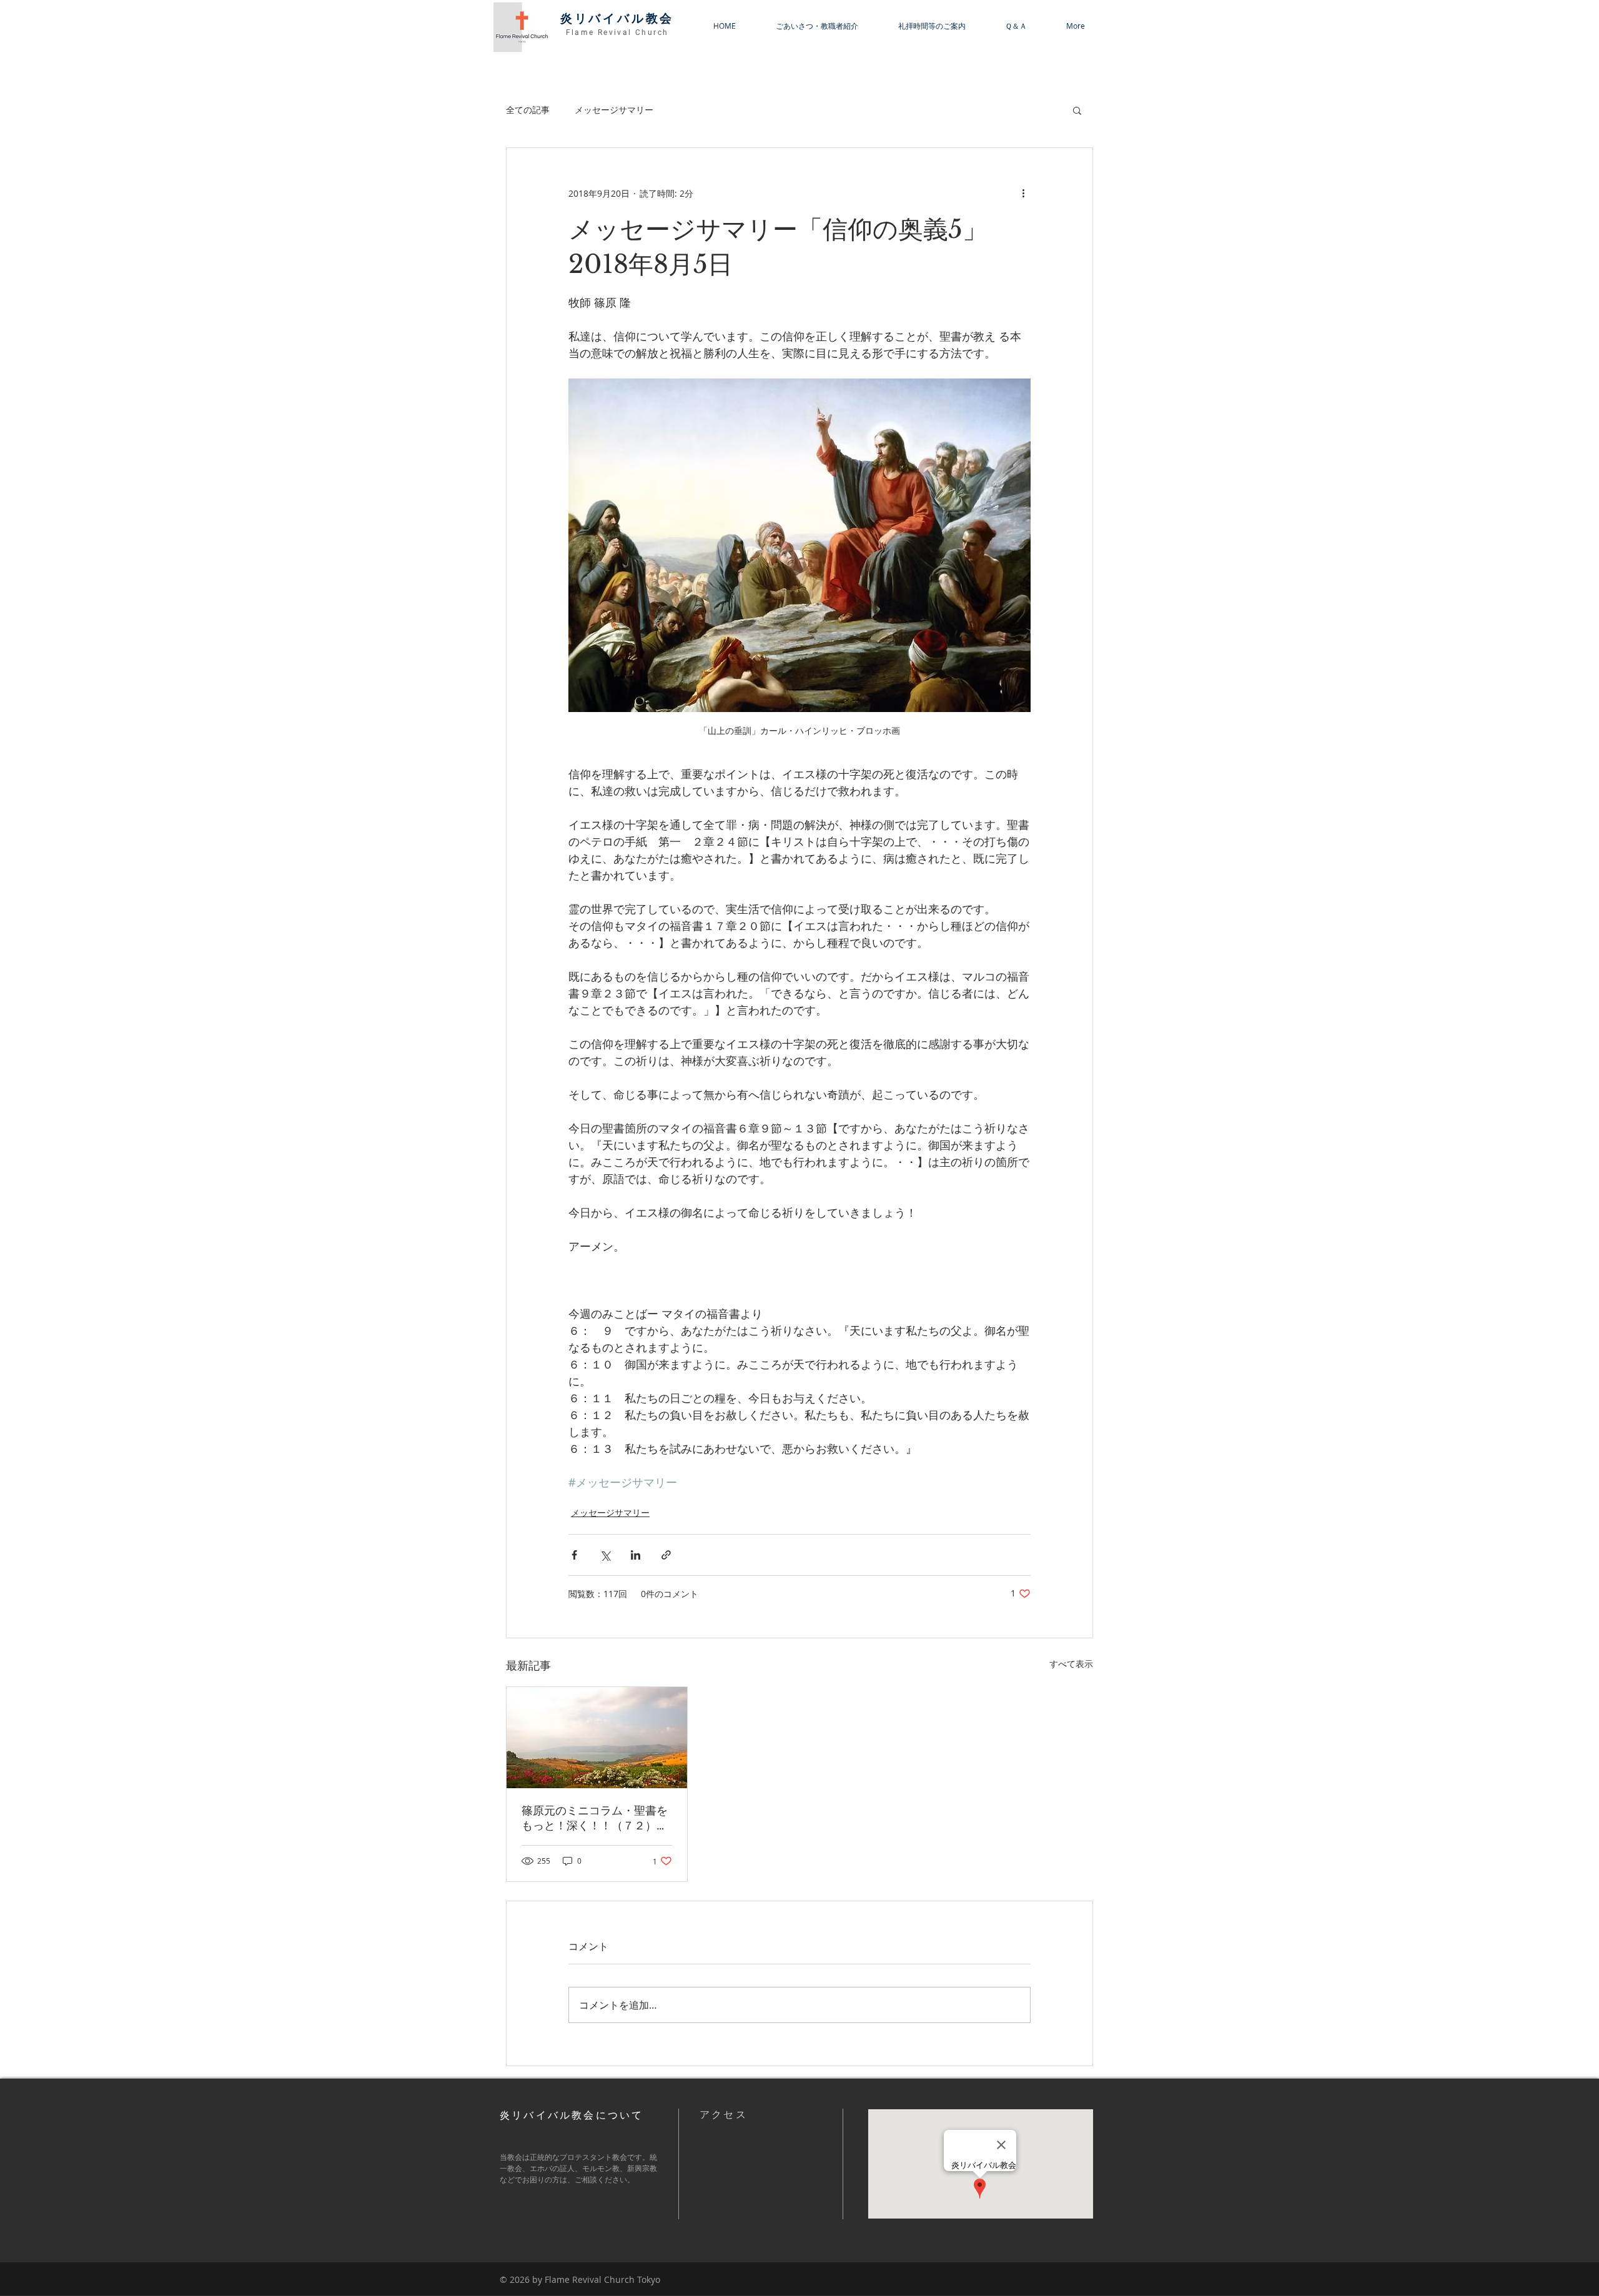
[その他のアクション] (1023, 193)
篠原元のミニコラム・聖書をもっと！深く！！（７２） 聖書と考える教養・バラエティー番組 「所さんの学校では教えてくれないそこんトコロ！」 (597, 1818)
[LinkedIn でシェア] (636, 1555)
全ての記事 (528, 110)
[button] (1077, 110)
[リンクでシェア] (666, 1555)
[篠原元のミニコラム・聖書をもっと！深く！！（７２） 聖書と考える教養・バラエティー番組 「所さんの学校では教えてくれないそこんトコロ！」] (597, 1738)
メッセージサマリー (614, 110)
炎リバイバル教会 (617, 18)
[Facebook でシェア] (574, 1555)
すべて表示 (1071, 1664)
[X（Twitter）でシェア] (605, 1555)
